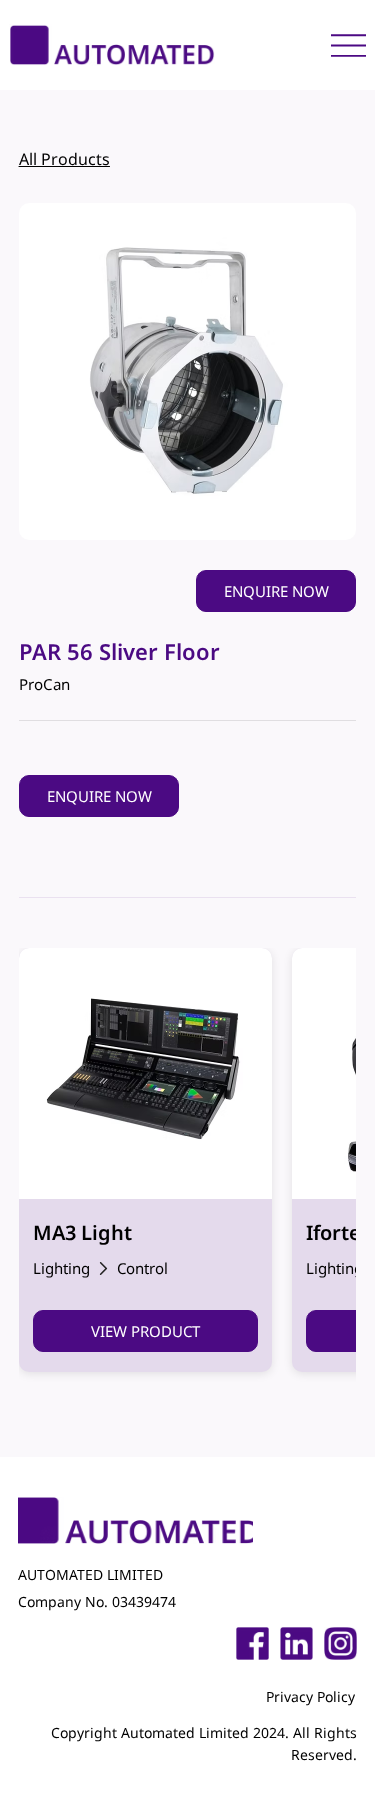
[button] (276, 591)
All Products (64, 159)
